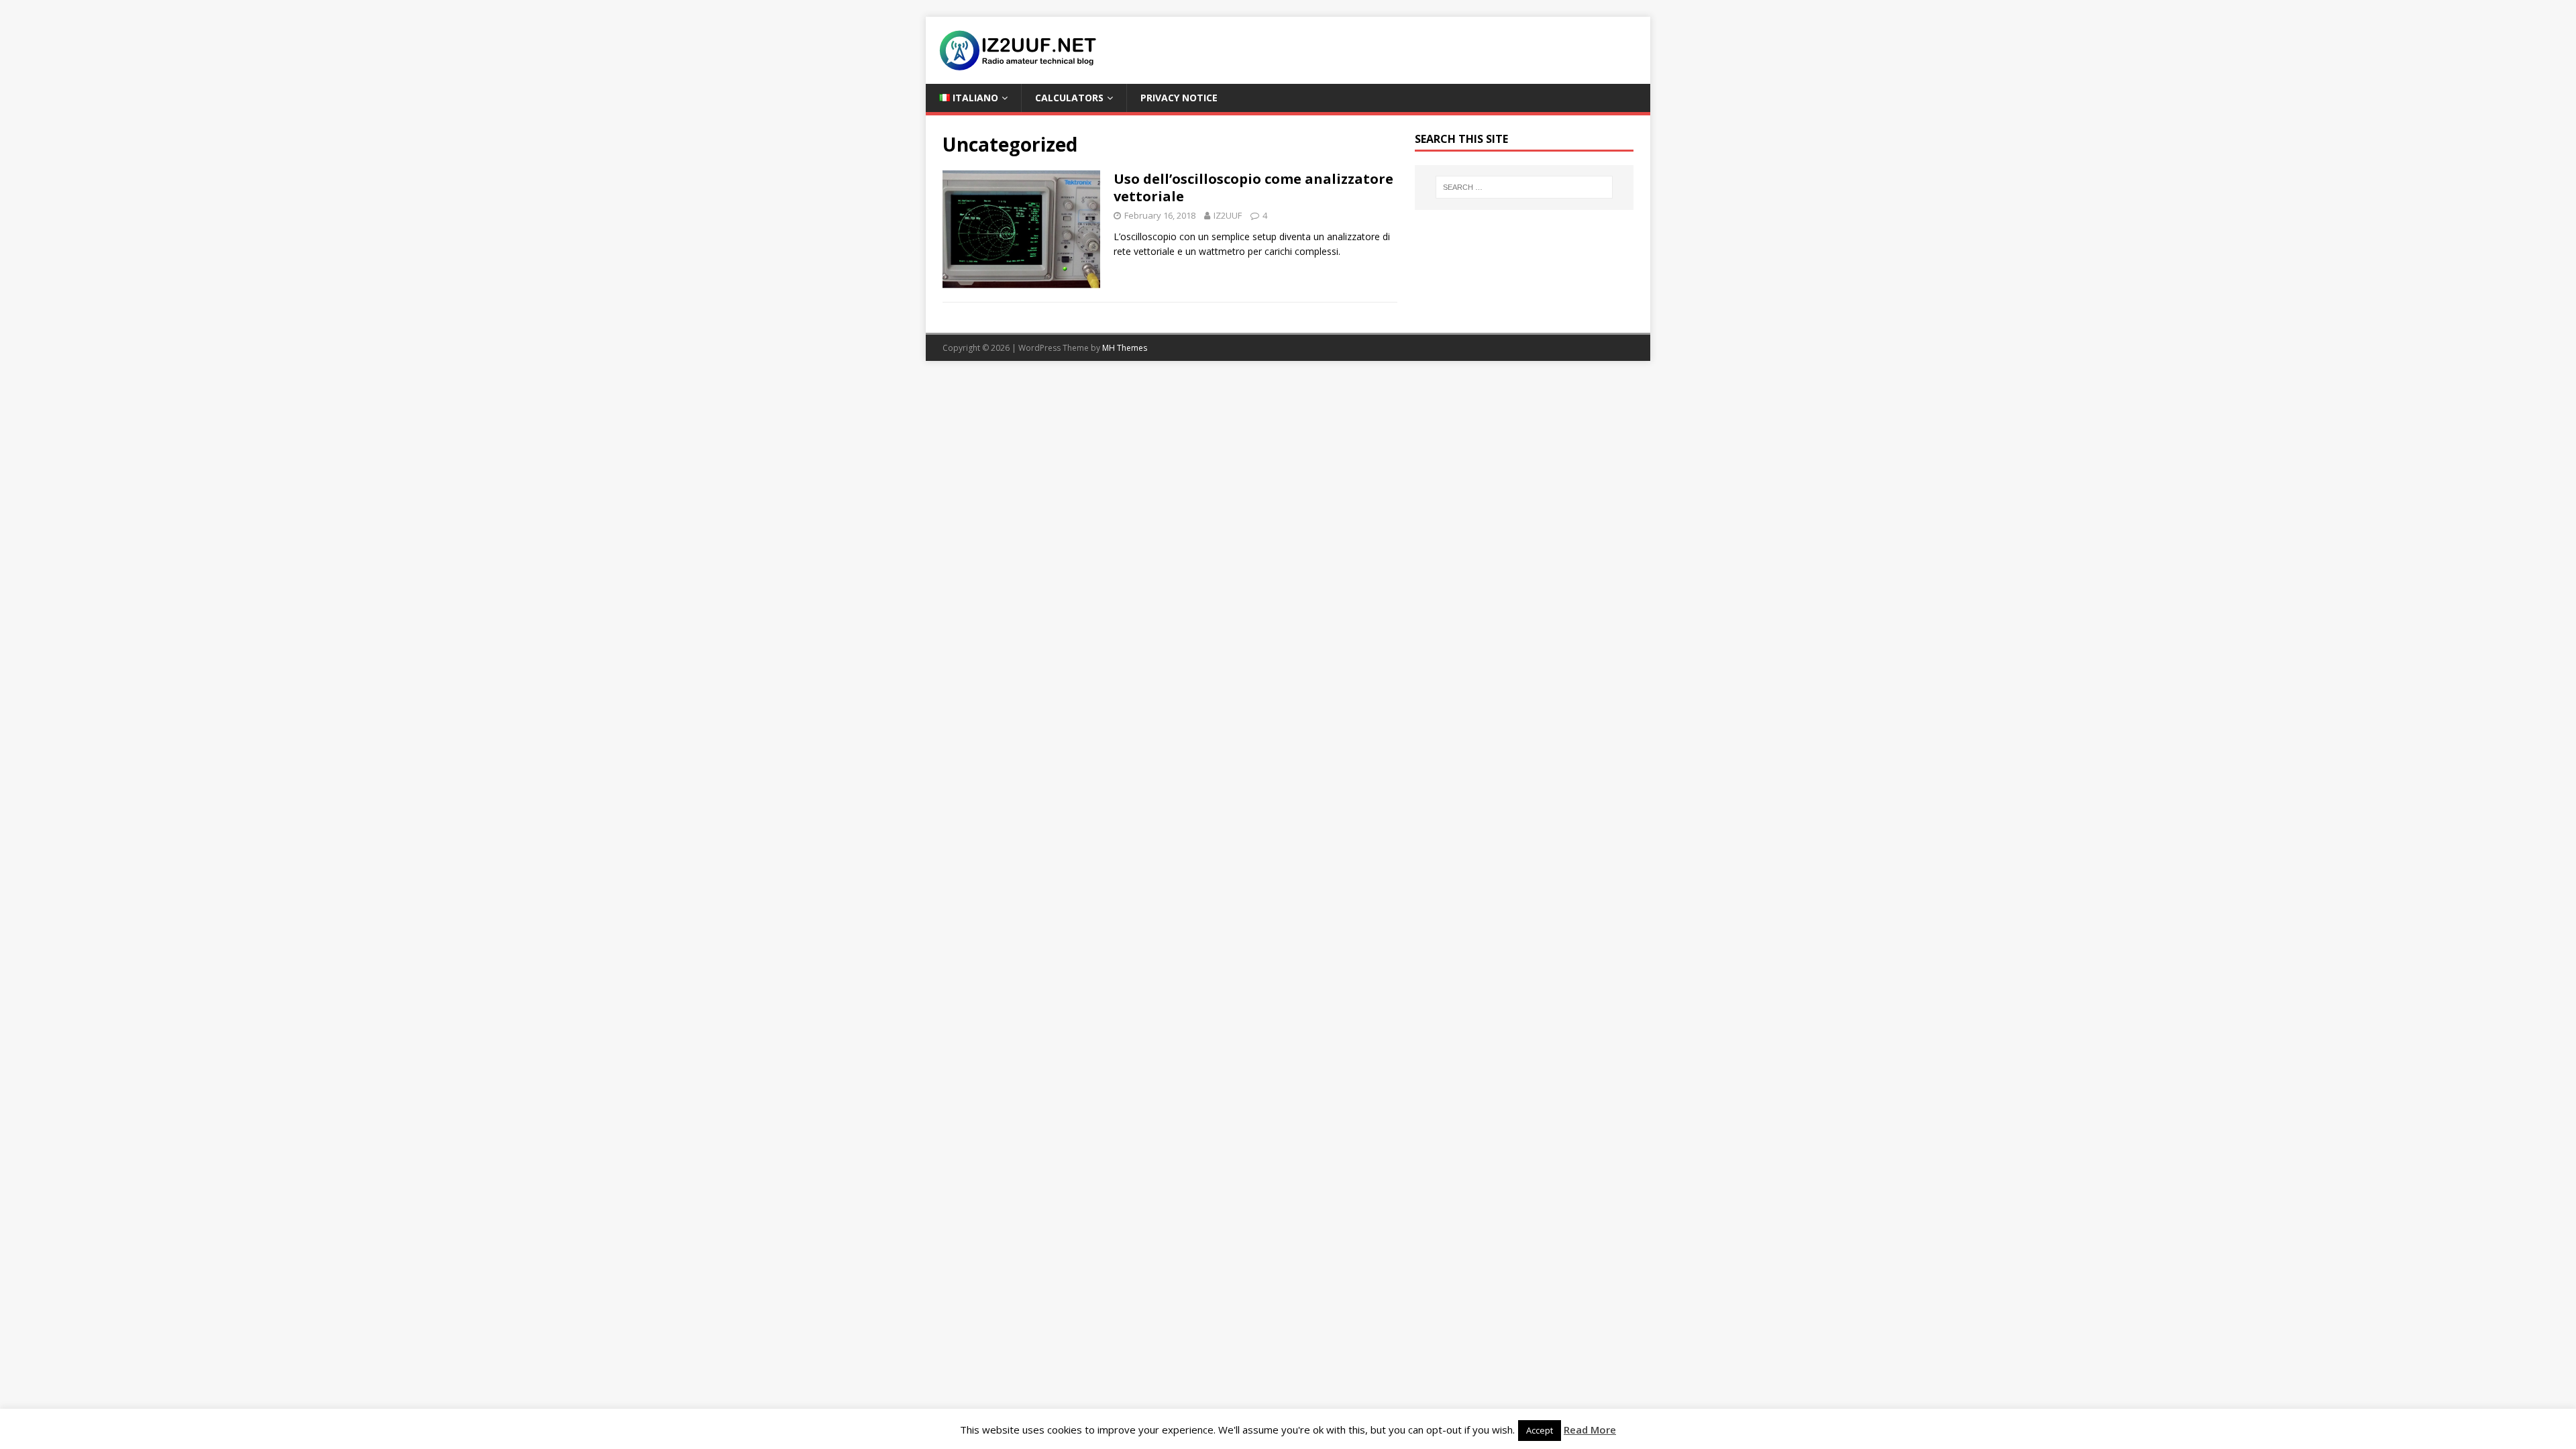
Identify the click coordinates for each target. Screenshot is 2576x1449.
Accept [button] (1540, 1430)
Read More (1590, 1430)
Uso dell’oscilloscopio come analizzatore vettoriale (1253, 187)
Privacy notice (1179, 98)
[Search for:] (1524, 187)
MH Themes (1125, 348)
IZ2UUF (1228, 215)
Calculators (1069, 98)
